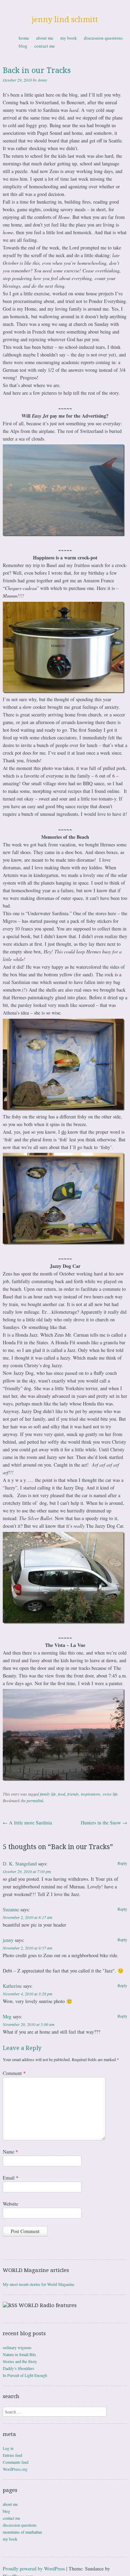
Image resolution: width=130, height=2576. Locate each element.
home (24, 38)
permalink (35, 1800)
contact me (45, 46)
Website (10, 2204)
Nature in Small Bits (19, 2354)
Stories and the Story (20, 2361)
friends (73, 1794)
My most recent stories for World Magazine (38, 2284)
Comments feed (16, 2462)
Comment (14, 2073)
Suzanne (11, 1909)
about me (45, 38)
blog (23, 46)
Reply (122, 1863)
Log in (8, 2448)
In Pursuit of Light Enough (25, 2375)
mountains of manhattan (22, 2532)
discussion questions (103, 38)
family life (48, 1794)
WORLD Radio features (48, 2305)
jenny (8, 1940)
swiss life (110, 1794)
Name (10, 2152)
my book (69, 38)
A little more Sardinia (27, 1823)
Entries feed (12, 2455)
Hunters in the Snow (104, 1823)
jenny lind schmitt (65, 20)
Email (11, 2178)
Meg (7, 2016)
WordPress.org (15, 2469)
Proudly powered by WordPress (34, 2569)
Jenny (42, 80)
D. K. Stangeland (20, 1864)
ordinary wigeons (17, 2347)
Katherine (12, 1986)
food (62, 1794)
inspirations (91, 1794)
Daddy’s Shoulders (19, 2368)
